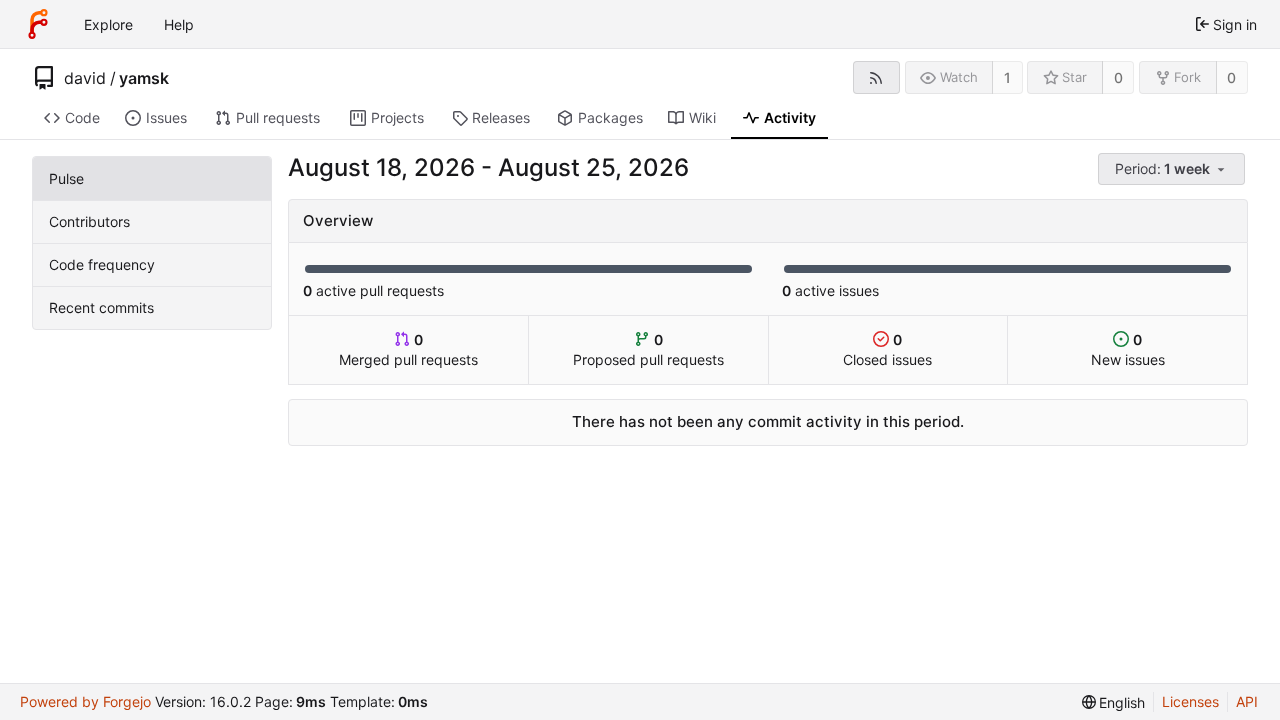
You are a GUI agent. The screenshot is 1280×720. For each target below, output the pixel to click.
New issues (1128, 349)
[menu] (1173, 169)
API (1247, 701)
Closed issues (887, 349)
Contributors (89, 221)
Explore (108, 24)
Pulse (66, 178)
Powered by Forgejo (85, 701)
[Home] (38, 24)
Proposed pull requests (648, 349)
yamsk (144, 78)
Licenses (1190, 701)
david (85, 78)
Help (179, 24)
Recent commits (101, 307)
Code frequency (102, 264)
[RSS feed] (876, 77)
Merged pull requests (408, 349)
